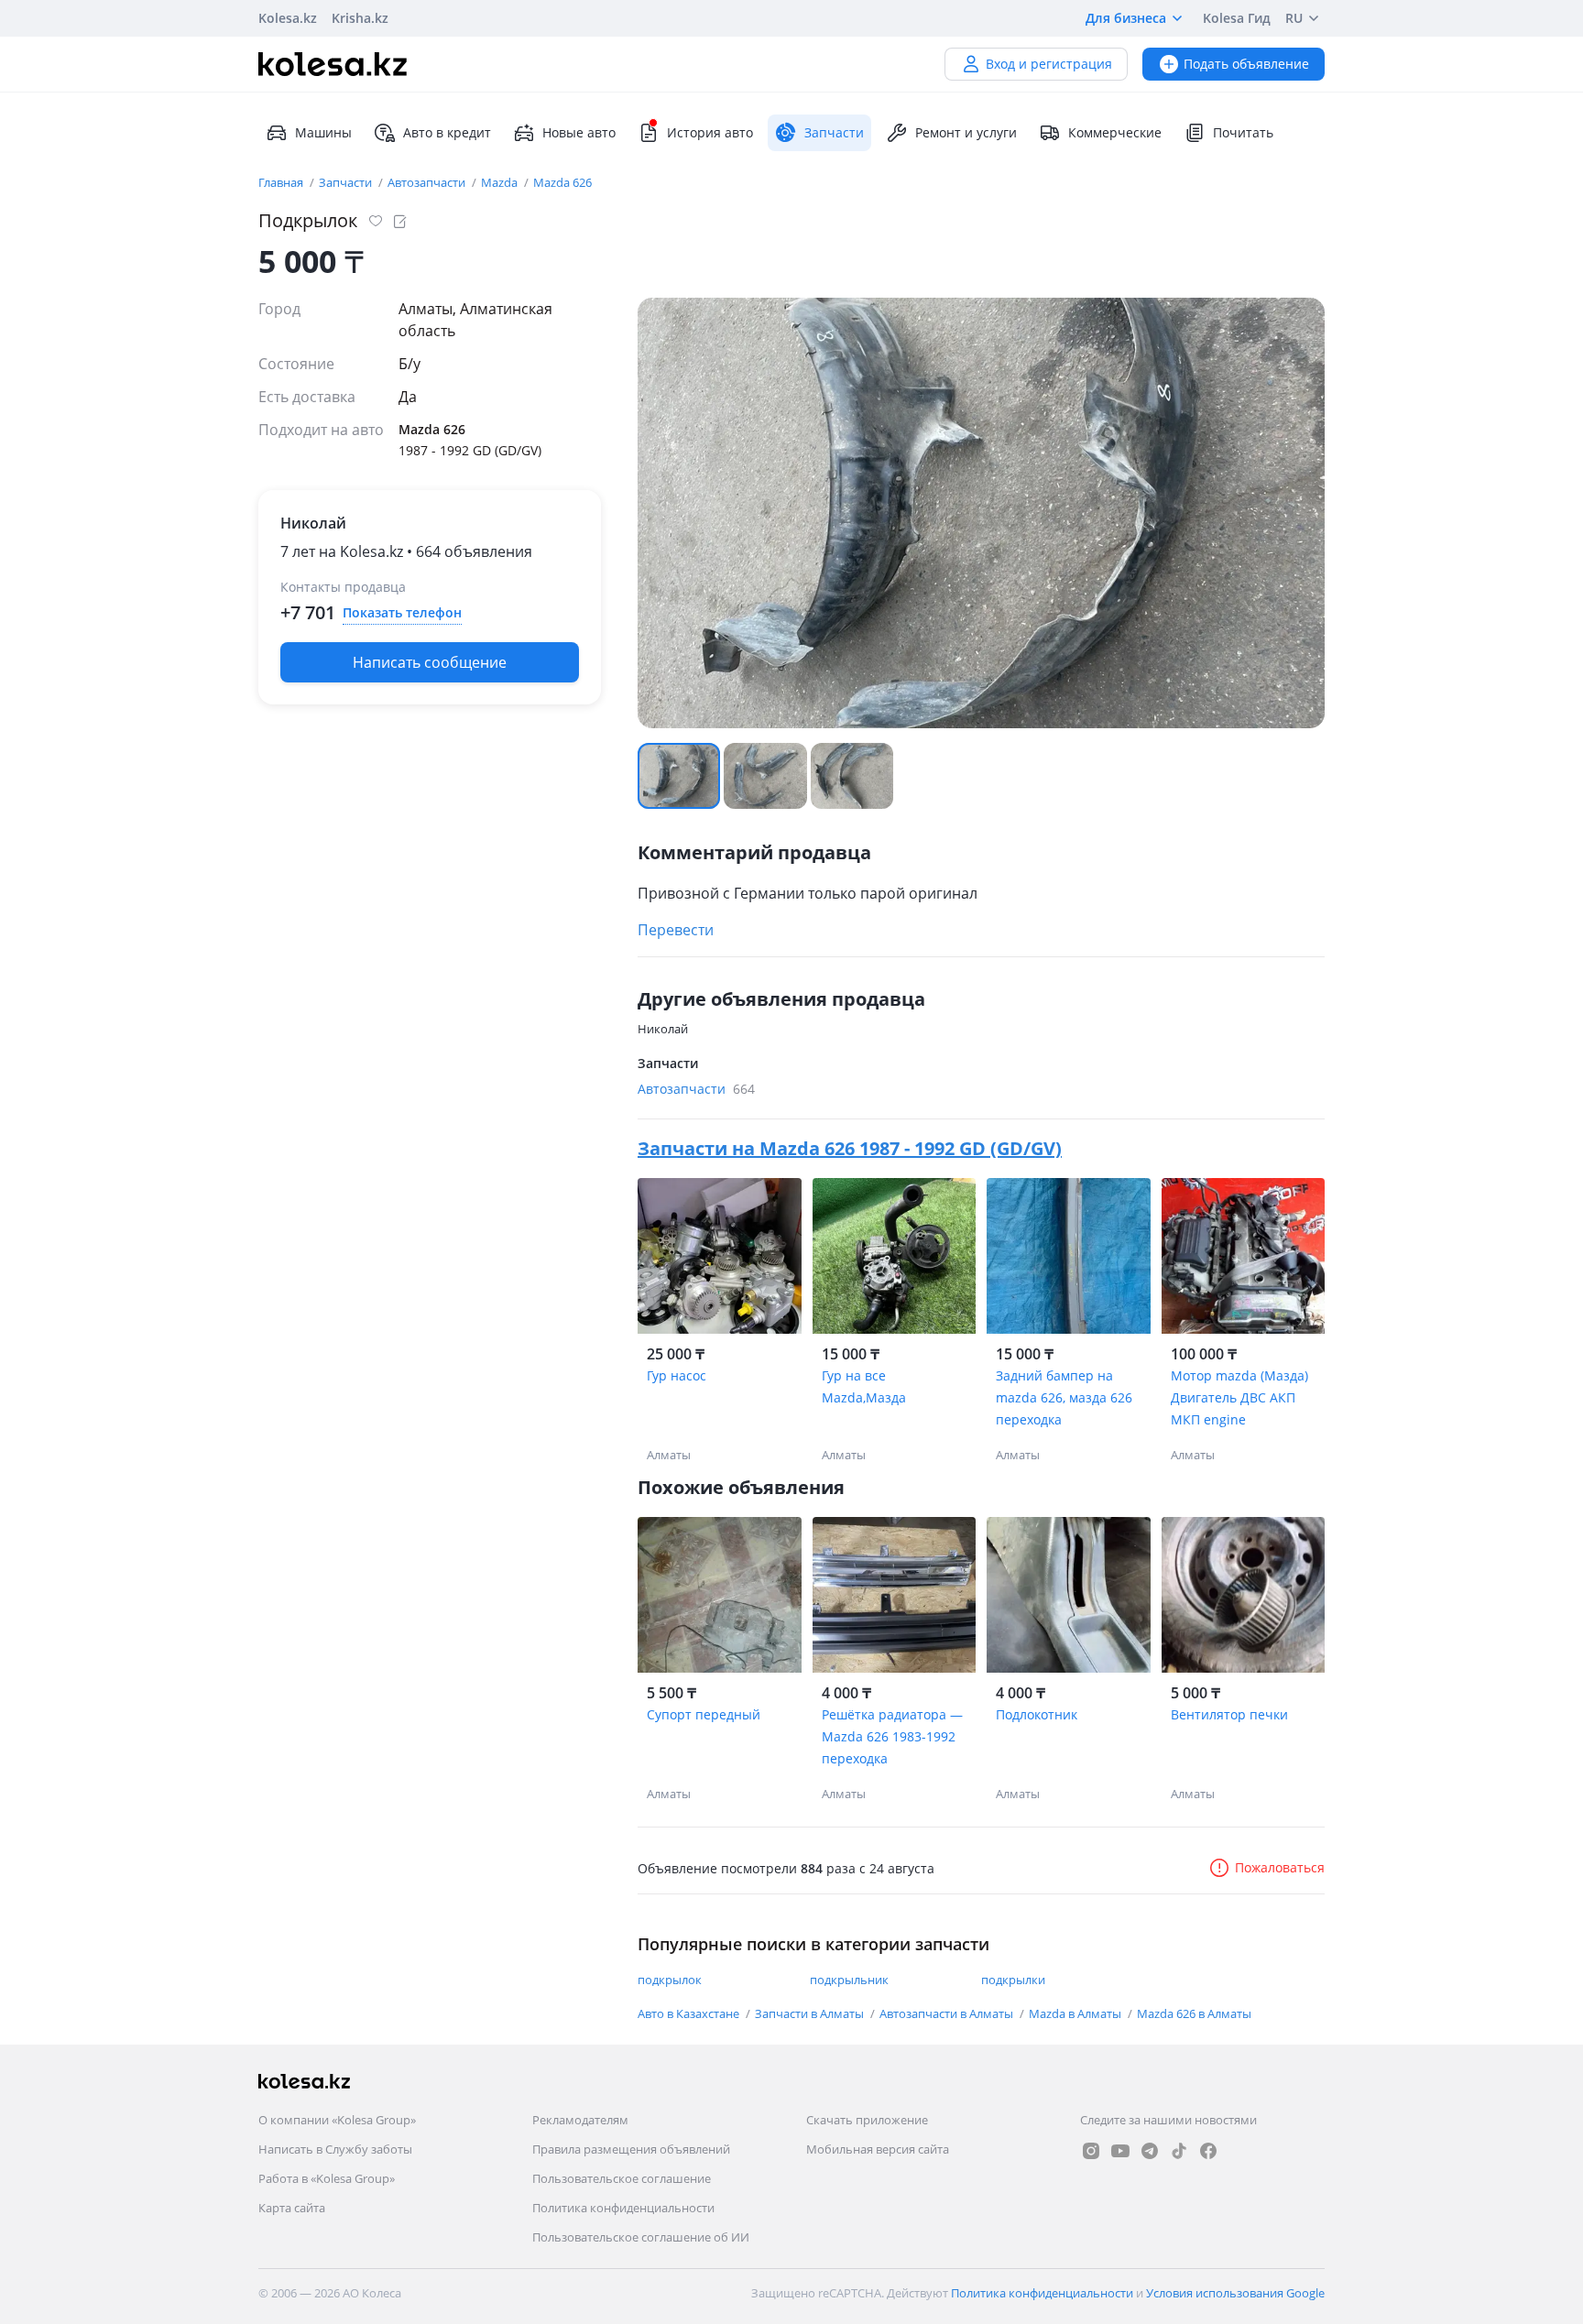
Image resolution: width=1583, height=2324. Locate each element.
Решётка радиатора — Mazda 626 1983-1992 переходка (892, 1736)
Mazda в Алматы (1076, 2013)
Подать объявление (1246, 64)
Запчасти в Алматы (811, 2013)
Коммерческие (1115, 132)
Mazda (501, 182)
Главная (282, 182)
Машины (323, 132)
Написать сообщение (430, 662)
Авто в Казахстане (690, 2013)
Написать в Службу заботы (335, 2149)
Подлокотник (1037, 1714)
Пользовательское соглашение (622, 2178)
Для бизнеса (1126, 18)
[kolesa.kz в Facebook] (1208, 2151)
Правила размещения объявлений (631, 2149)
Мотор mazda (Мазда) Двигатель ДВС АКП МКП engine (1239, 1397)
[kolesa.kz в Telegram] (1150, 2151)
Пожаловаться (1280, 1867)
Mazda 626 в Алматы (1194, 2013)
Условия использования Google (1235, 2293)
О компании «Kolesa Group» (337, 2120)
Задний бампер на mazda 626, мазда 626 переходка (1064, 1397)
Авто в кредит (447, 132)
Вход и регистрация (1049, 64)
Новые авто (579, 132)
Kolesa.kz (288, 18)
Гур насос (677, 1375)
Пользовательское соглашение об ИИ (641, 2237)
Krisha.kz (360, 18)
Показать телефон (402, 612)
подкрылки (1013, 1980)
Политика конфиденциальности (623, 2208)
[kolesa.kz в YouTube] (1120, 2151)
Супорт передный (704, 1714)
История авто (710, 132)
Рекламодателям (580, 2120)
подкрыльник (849, 1980)
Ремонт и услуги (966, 132)
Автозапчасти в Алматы (948, 2013)
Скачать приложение (867, 2120)
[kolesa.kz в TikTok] (1179, 2151)
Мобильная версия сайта (878, 2149)
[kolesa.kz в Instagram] (1091, 2151)
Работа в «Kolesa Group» (327, 2178)
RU (1294, 18)
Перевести (676, 930)
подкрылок (670, 1980)
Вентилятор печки (1229, 1714)
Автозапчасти (428, 182)
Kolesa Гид (1237, 18)
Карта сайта (292, 2208)
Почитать (1243, 132)
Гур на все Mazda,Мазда (864, 1386)
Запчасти (347, 182)
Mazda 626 (562, 182)
